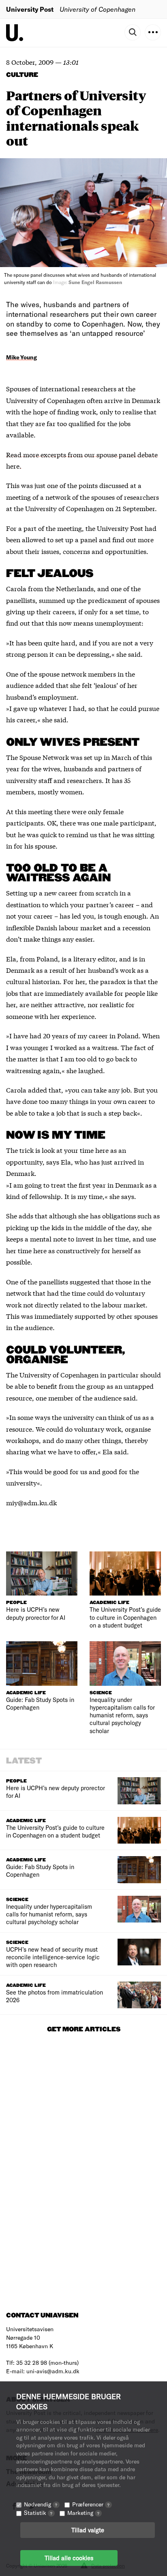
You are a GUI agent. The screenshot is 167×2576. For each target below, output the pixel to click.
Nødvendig (41, 2504)
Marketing (83, 2513)
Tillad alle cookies (69, 2558)
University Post (30, 9)
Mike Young (21, 357)
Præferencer (91, 2504)
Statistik (38, 2513)
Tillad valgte (88, 2530)
